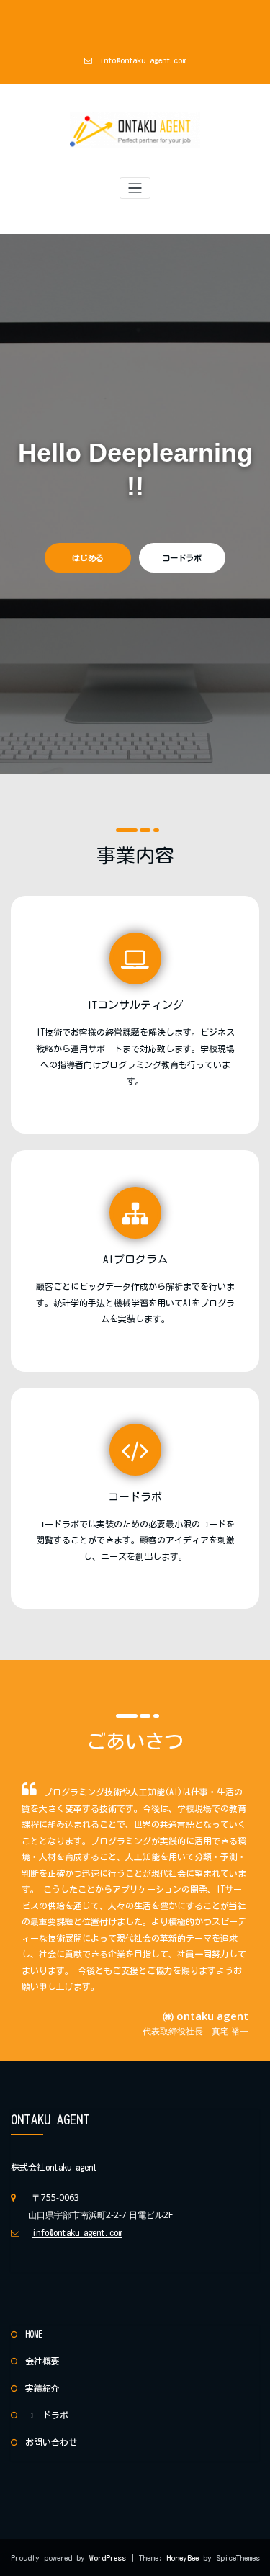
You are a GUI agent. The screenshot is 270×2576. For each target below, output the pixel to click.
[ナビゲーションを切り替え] (135, 188)
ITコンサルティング (135, 1005)
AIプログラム (135, 1259)
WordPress (110, 2558)
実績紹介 (42, 2388)
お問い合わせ (51, 2442)
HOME (34, 2334)
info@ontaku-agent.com (143, 60)
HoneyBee (183, 2558)
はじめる (88, 558)
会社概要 (42, 2361)
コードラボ (182, 558)
